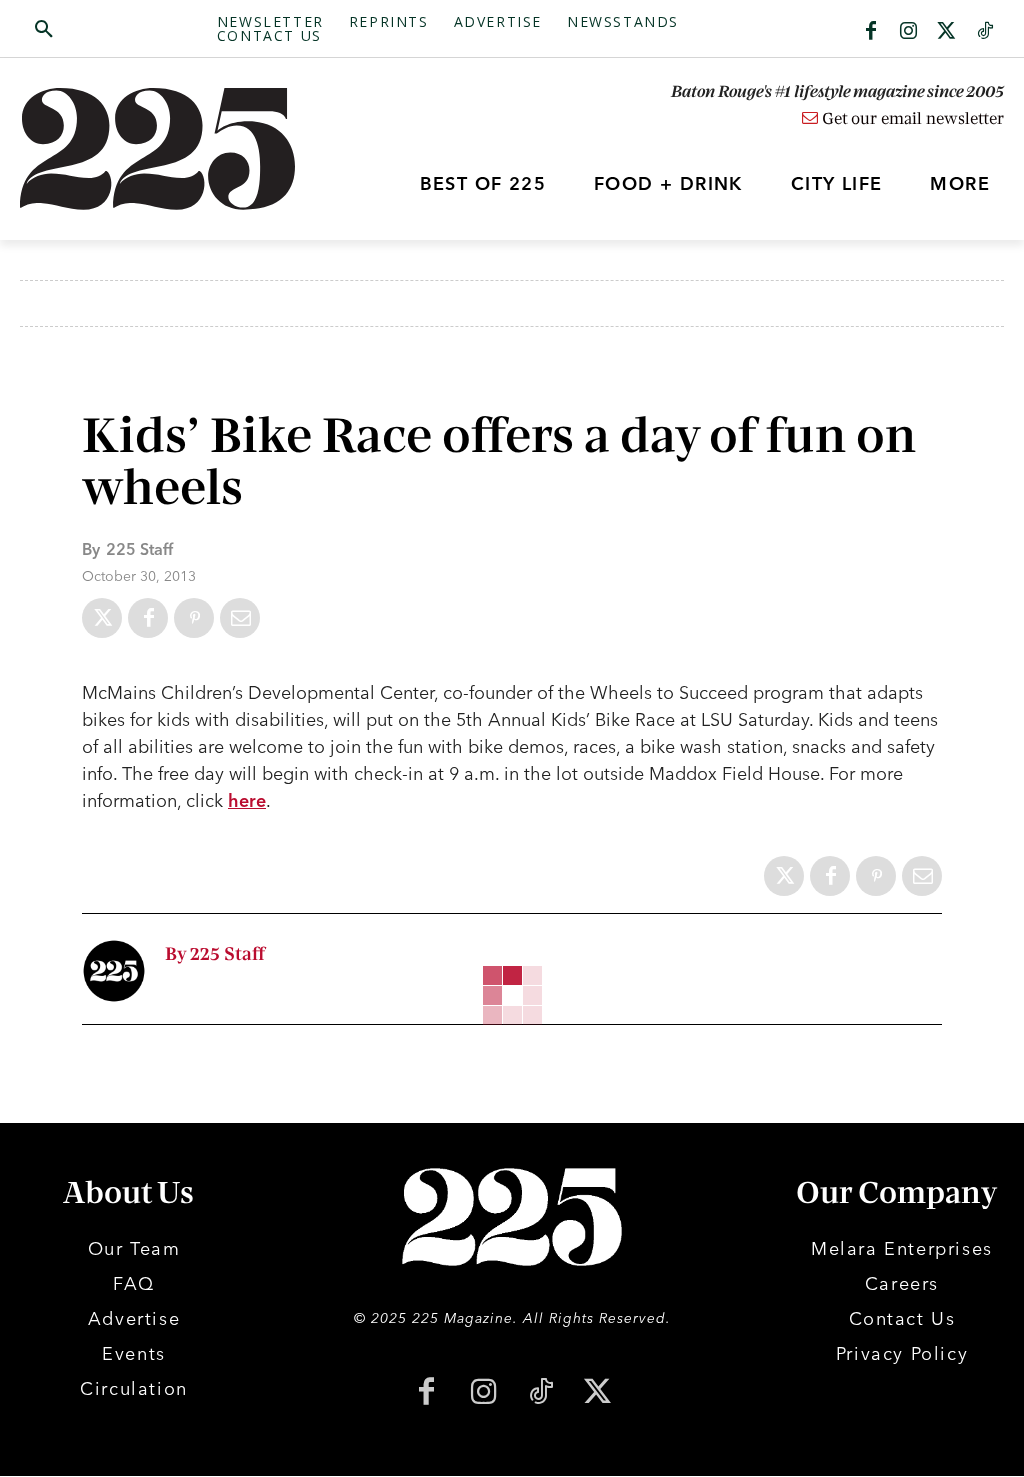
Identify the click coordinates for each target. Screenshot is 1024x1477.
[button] (118, 30)
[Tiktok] (985, 32)
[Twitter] (947, 32)
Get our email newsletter (911, 119)
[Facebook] (871, 32)
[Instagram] (909, 32)
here (247, 800)
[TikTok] (540, 1393)
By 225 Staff (215, 954)
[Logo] (143, 149)
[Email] (240, 618)
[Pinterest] (194, 618)
